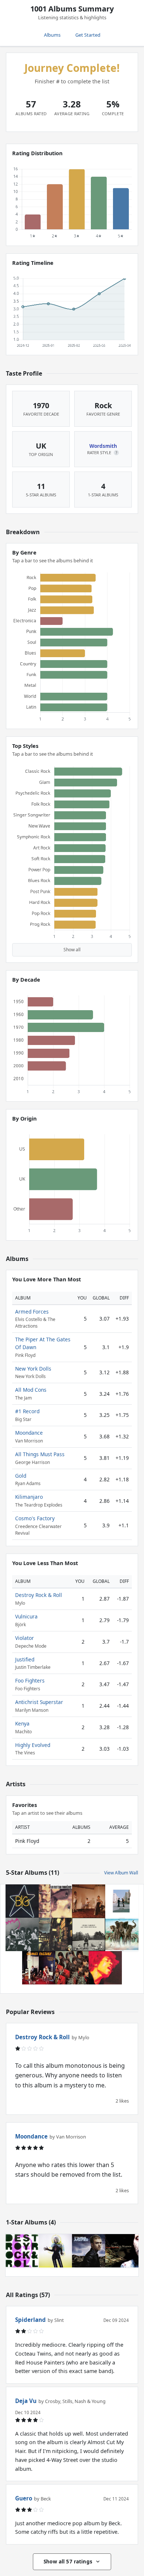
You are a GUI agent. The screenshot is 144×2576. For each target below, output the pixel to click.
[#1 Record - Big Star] (22, 1901)
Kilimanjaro (29, 1497)
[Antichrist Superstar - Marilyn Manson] (122, 2251)
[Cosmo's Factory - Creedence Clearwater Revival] (39, 1968)
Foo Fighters (30, 1680)
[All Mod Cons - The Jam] (89, 1901)
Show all (72, 950)
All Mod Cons (31, 1390)
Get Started (88, 35)
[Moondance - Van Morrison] (55, 1901)
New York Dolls (33, 1369)
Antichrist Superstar (39, 1702)
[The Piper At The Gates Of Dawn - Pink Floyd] (72, 1968)
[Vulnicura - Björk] (55, 2251)
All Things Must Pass (40, 1454)
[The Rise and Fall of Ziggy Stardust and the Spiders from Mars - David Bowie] (55, 1934)
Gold (21, 1476)
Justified (25, 1659)
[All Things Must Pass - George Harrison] (89, 1934)
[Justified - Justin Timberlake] (89, 2251)
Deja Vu (26, 2401)
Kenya (22, 1723)
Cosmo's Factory (35, 1518)
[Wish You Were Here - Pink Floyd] (122, 1901)
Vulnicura (26, 1616)
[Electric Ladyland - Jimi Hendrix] (105, 1968)
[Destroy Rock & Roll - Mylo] (22, 2251)
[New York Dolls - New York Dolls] (22, 1934)
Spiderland (30, 2320)
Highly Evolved (33, 1745)
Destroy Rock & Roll (39, 1595)
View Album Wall (121, 1873)
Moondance (29, 1433)
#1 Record (27, 1411)
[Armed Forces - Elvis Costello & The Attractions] (122, 1934)
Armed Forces (32, 1312)
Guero (24, 2498)
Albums (52, 35)
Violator (25, 1638)
